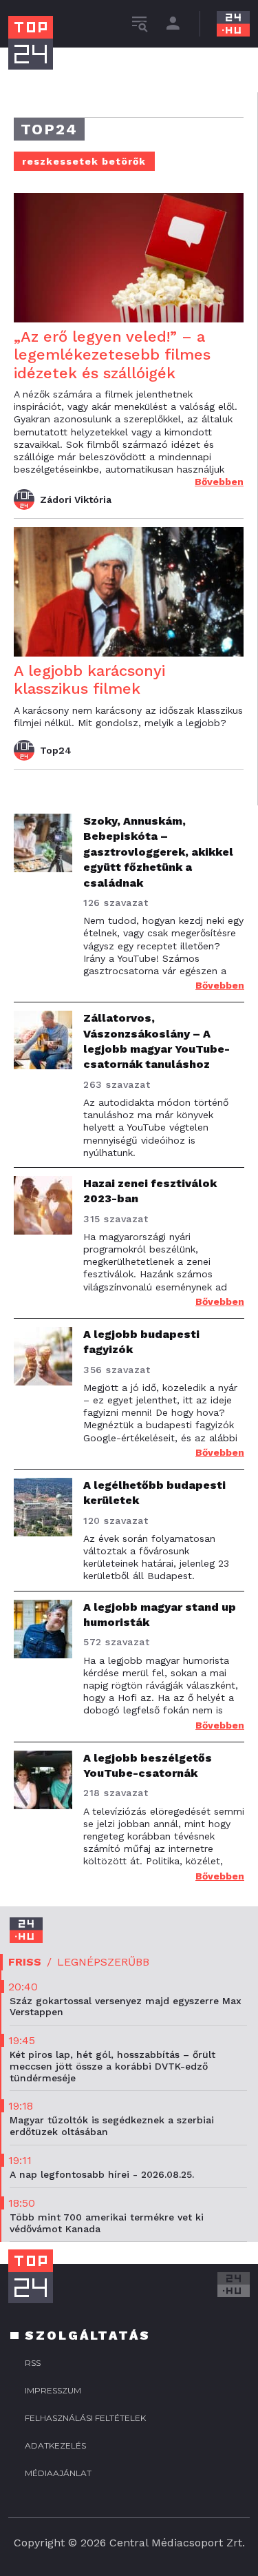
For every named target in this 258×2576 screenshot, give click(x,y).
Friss (25, 1962)
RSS (33, 2363)
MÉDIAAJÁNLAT (58, 2473)
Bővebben (219, 482)
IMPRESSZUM (53, 2390)
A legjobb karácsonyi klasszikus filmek (89, 680)
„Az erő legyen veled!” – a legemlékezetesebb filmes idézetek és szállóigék (112, 355)
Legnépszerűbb (103, 1962)
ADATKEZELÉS (55, 2445)
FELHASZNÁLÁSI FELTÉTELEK (85, 2418)
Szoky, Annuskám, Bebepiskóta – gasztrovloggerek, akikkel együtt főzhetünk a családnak (158, 852)
